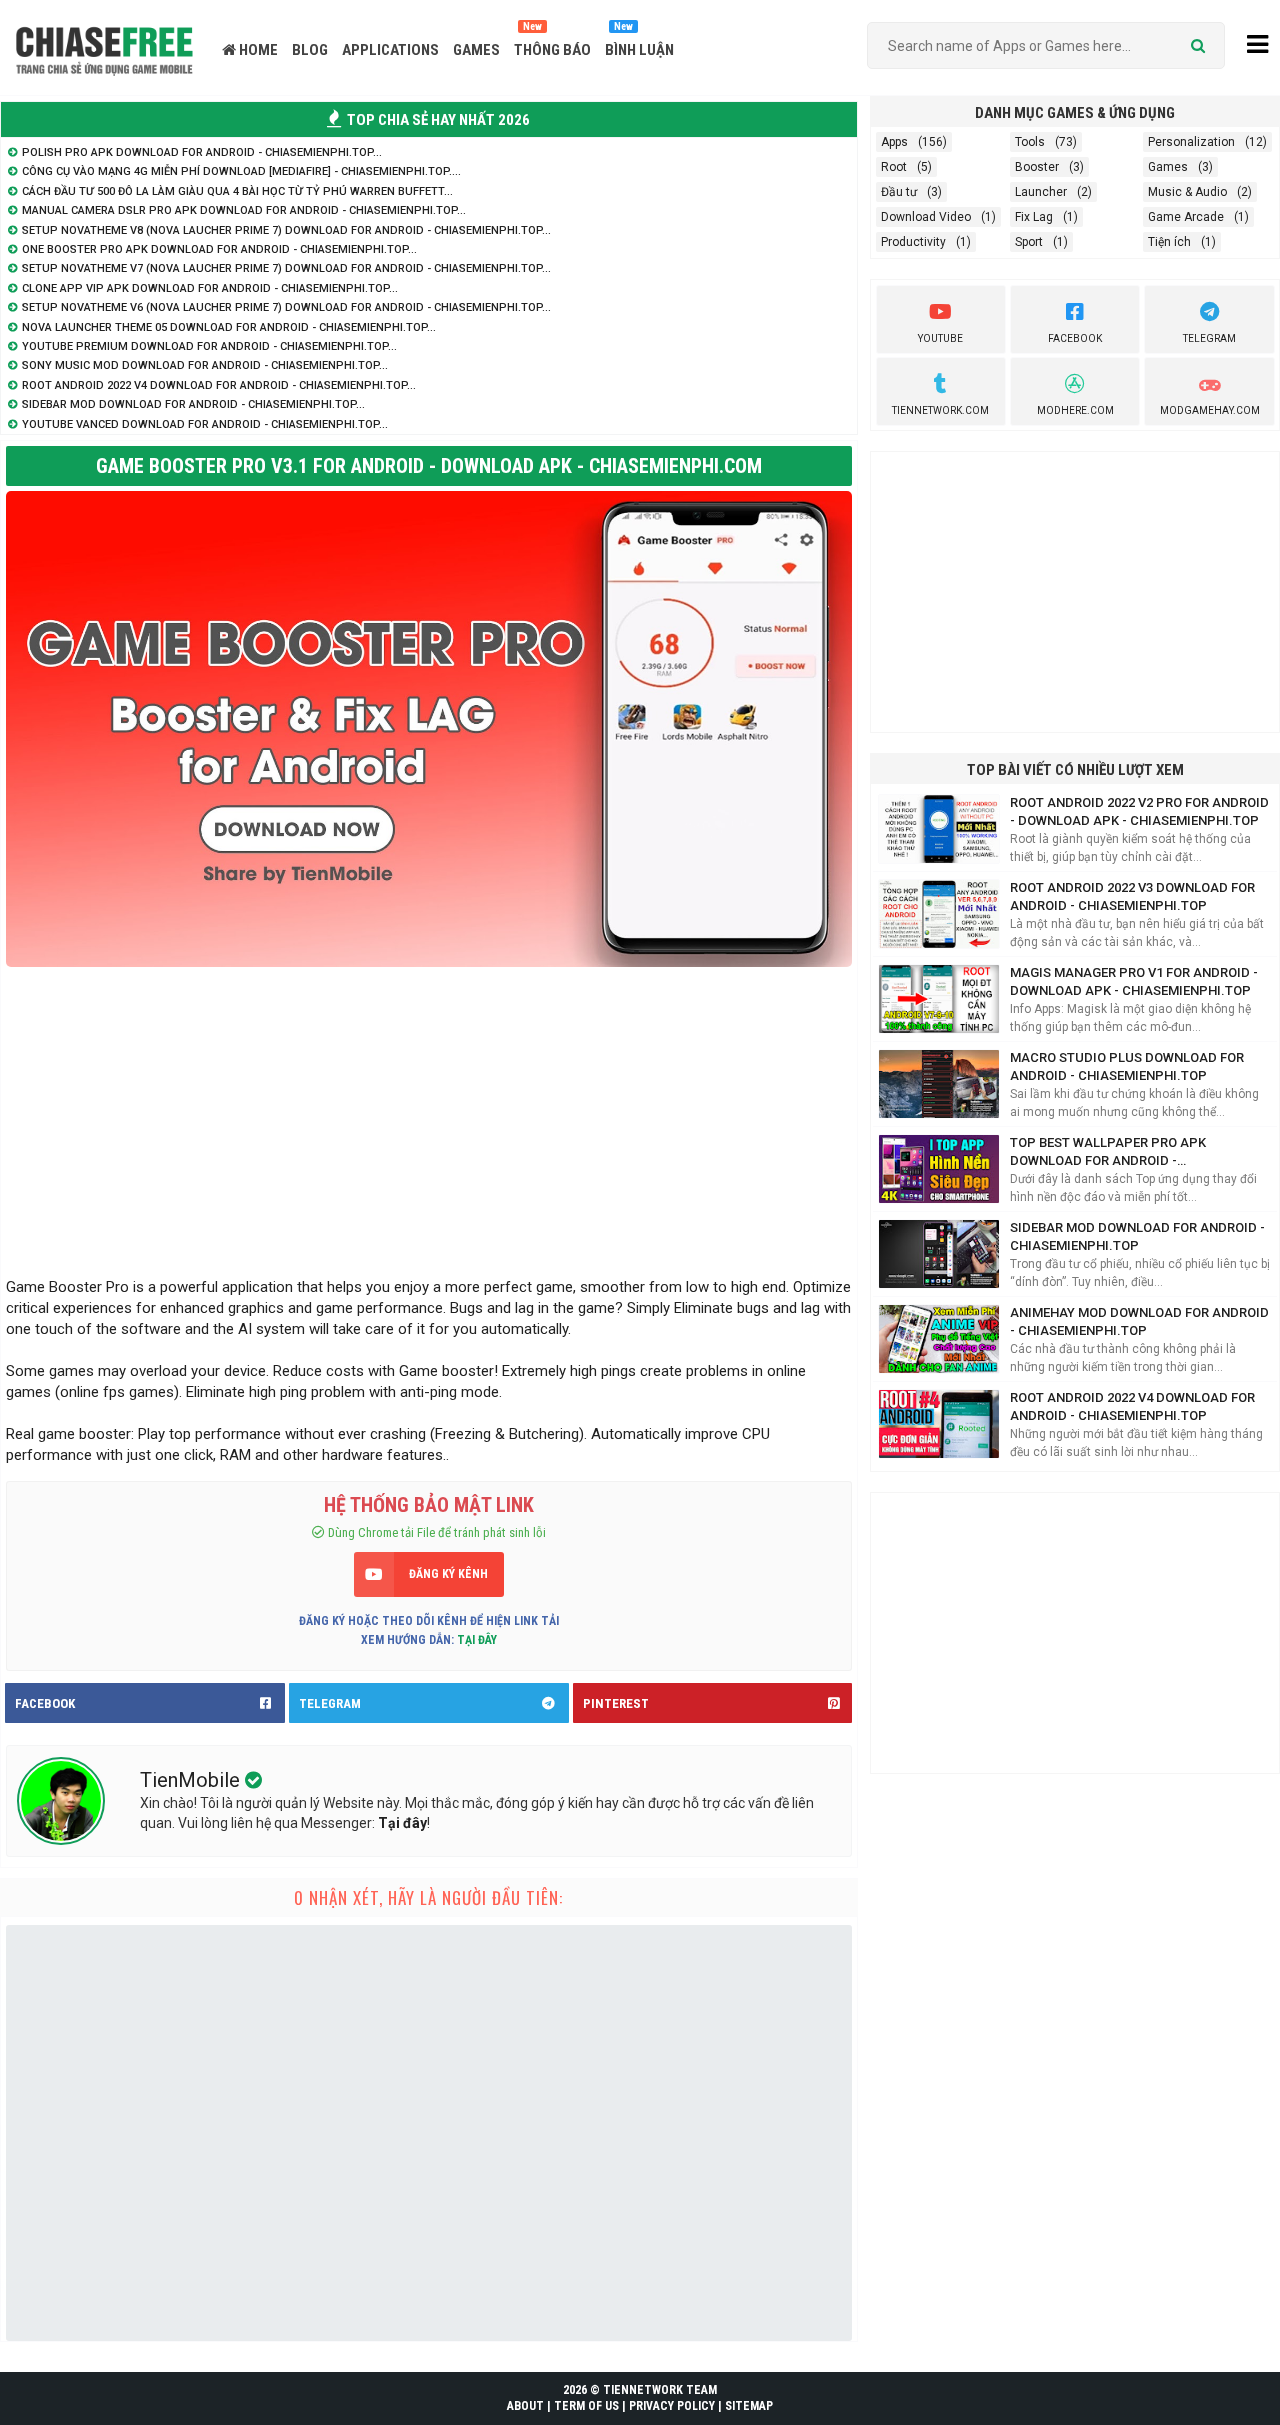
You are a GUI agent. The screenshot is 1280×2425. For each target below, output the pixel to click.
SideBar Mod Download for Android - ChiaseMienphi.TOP (1137, 1236)
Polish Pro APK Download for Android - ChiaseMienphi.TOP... (202, 152)
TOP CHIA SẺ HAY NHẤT (437, 120)
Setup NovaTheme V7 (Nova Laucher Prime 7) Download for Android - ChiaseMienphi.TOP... (286, 268)
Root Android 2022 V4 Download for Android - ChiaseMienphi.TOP (1132, 1406)
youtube (940, 338)
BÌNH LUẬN (639, 50)
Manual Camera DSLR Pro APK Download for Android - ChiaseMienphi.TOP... (244, 210)
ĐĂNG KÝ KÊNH (448, 1574)
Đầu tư (899, 192)
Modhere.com (1075, 410)
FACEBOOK (45, 1703)
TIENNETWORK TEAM (660, 2390)
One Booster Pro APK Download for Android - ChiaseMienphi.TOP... (219, 249)
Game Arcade (1186, 217)
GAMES (476, 50)
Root (894, 167)
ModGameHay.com (1210, 410)
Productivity (913, 242)
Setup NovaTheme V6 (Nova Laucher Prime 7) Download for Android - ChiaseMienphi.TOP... (286, 307)
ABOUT (525, 2406)
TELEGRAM (330, 1703)
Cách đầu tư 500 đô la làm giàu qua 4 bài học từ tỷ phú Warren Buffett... (237, 191)
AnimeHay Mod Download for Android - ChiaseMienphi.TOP (1139, 1321)
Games (1168, 167)
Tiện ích (1169, 242)
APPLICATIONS (390, 50)
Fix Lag (1034, 217)
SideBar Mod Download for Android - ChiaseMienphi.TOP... (193, 404)
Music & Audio (1187, 192)
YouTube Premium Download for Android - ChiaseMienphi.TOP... (209, 346)
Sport (1029, 242)
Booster (1037, 167)
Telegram (1209, 338)
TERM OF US (586, 2406)
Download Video (926, 217)
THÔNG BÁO (552, 50)
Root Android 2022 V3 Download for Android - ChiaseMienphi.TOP (1132, 896)
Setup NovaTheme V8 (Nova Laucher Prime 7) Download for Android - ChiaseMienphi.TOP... (286, 230)
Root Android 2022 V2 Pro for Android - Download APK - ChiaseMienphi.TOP (1139, 811)
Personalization (1191, 142)
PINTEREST (616, 1703)
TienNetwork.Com (940, 410)
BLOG (310, 50)
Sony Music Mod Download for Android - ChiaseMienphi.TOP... (205, 365)
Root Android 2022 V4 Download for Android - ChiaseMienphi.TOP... (219, 385)
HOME (257, 50)
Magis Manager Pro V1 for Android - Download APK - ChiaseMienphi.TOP (1134, 981)
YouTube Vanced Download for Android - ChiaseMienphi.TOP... (205, 424)
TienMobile (192, 1780)
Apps (894, 142)
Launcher (1041, 192)
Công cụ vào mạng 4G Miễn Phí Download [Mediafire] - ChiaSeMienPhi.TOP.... (241, 171)
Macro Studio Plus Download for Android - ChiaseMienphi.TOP (1127, 1066)
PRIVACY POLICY (672, 2406)
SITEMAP (749, 2406)
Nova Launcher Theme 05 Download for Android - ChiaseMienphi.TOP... (229, 327)
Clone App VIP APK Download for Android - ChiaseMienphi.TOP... (210, 288)
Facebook (1075, 338)
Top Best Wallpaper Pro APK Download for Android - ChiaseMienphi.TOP (1108, 1152)
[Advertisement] (429, 1117)
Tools (1030, 142)
